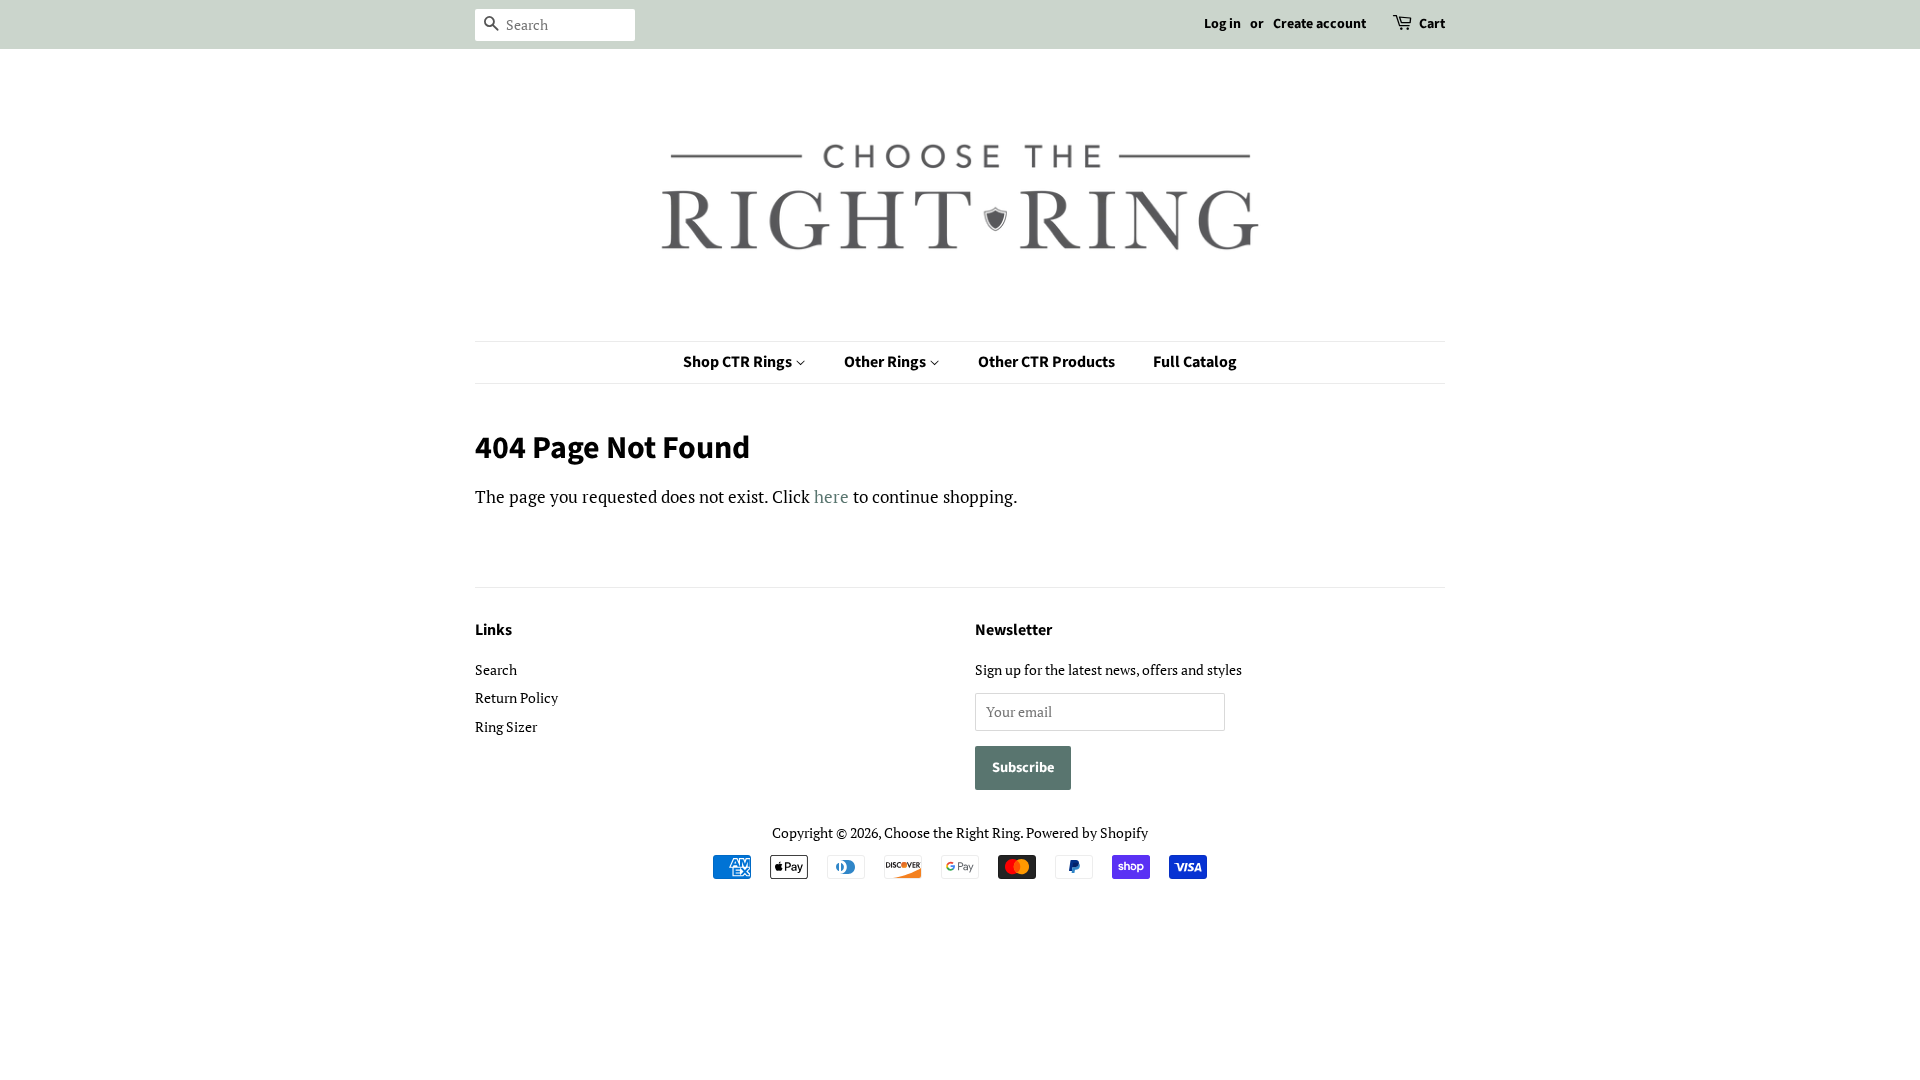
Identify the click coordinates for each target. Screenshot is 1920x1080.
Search (496, 669)
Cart (1432, 24)
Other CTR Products (1046, 362)
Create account (1319, 24)
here (831, 496)
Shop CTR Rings (739, 362)
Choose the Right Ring (952, 832)
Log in (1222, 24)
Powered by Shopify (1087, 832)
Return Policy (516, 697)
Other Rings (886, 362)
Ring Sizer (506, 726)
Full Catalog (1195, 362)
